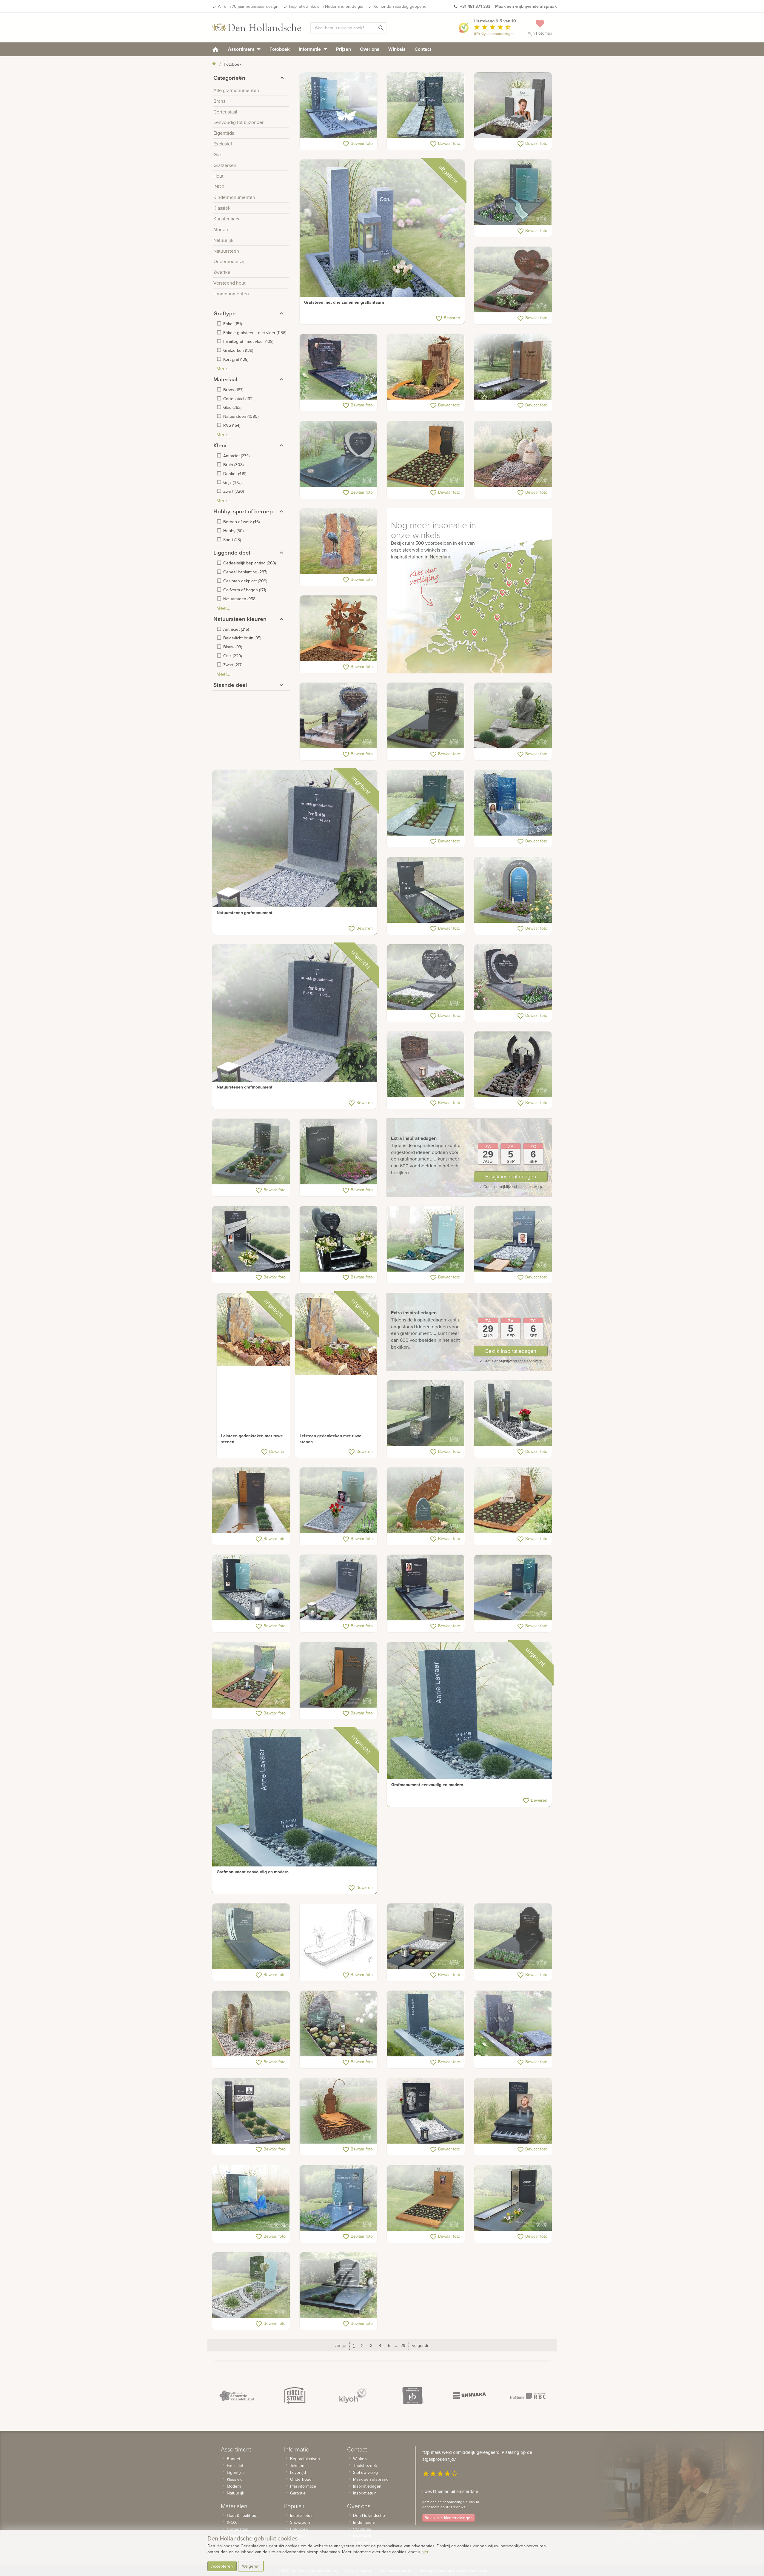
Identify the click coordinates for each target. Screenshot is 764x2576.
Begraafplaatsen (305, 2459)
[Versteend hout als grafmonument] (251, 2024)
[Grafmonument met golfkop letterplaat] (426, 716)
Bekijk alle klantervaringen (449, 2518)
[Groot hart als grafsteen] (513, 977)
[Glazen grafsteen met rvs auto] (513, 1239)
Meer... (223, 369)
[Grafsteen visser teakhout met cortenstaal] (339, 2111)
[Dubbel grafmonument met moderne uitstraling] (251, 2198)
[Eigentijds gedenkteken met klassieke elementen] (426, 1937)
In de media (364, 2522)
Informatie (310, 49)
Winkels (397, 49)
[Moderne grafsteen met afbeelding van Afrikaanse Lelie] (426, 1413)
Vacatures (362, 2529)
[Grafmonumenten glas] (513, 1588)
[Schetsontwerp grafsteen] (339, 1937)
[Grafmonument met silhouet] (251, 1675)
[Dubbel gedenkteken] (339, 2285)
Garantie (298, 2493)
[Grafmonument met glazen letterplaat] (251, 1152)
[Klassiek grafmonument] (513, 1937)
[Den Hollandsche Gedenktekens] (257, 27)
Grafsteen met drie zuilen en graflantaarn (344, 302)
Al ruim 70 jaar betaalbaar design (248, 6)
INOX (232, 2522)
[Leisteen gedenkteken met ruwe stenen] (253, 1330)
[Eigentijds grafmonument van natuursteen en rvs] (251, 1239)
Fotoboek (280, 49)
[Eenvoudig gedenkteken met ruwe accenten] (426, 105)
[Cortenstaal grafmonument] (339, 629)
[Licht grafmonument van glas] (251, 2285)
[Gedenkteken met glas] (426, 1239)
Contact (423, 49)
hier (425, 2552)
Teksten (297, 2466)
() (232, 324)
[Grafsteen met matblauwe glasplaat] (513, 193)
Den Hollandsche (369, 2515)
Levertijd (298, 2472)
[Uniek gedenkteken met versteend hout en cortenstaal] (426, 367)
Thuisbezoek (365, 2466)
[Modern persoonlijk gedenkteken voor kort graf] (513, 890)
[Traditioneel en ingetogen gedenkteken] (426, 1065)
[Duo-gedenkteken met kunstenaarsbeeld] (513, 716)
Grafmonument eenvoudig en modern (427, 1785)
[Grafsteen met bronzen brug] (513, 1065)
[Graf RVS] (513, 2198)
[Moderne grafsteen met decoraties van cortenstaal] (339, 1675)
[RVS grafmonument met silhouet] (426, 890)
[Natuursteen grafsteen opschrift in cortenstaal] (251, 1501)
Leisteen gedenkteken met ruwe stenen (252, 1439)
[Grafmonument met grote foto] (426, 2111)
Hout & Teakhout (242, 2515)
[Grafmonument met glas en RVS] (339, 1501)
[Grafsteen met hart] (339, 454)
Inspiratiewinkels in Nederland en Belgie (326, 6)
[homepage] (215, 49)
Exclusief (235, 2466)
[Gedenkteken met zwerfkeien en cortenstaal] (513, 1501)
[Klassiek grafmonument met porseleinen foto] (339, 367)
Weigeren (251, 2566)
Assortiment (242, 49)
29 (403, 2345)
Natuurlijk (235, 2493)
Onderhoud (301, 2479)
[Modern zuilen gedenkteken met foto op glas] (513, 105)
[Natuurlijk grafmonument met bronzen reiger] (339, 541)
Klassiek (234, 2479)
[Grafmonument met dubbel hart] (513, 280)
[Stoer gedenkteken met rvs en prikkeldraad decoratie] (251, 2111)
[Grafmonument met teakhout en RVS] (513, 367)
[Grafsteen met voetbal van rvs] (513, 2024)
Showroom (300, 2522)
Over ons (370, 49)
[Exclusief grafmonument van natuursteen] (251, 1937)
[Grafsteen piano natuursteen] (513, 2111)
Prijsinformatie (303, 2486)
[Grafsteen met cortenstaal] (426, 454)
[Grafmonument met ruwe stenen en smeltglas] (339, 2024)
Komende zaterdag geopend (400, 6)
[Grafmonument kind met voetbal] (251, 1588)
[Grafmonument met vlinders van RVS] (339, 105)
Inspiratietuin (302, 2515)
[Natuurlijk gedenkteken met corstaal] (426, 1501)
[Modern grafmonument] (339, 1152)
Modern (234, 2486)
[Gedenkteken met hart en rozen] (339, 716)
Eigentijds (236, 2472)
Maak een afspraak (370, 2479)
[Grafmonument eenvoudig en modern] (469, 1724)
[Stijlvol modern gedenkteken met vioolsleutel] (339, 2198)
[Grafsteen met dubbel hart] (426, 977)
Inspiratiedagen (367, 2486)
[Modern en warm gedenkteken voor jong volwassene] (513, 803)
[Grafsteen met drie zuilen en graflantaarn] (382, 242)
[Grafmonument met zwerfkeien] (513, 454)
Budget (234, 2459)
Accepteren (222, 2566)
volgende (421, 2345)
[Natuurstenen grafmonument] (295, 852)
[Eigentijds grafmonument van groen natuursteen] (426, 803)
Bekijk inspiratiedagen (511, 1176)
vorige (340, 2345)
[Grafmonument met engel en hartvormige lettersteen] (339, 1239)
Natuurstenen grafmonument (245, 913)
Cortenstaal (237, 2529)
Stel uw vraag (365, 2472)
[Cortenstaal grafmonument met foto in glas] (426, 2198)
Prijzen (344, 49)
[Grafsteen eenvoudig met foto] (426, 1588)
